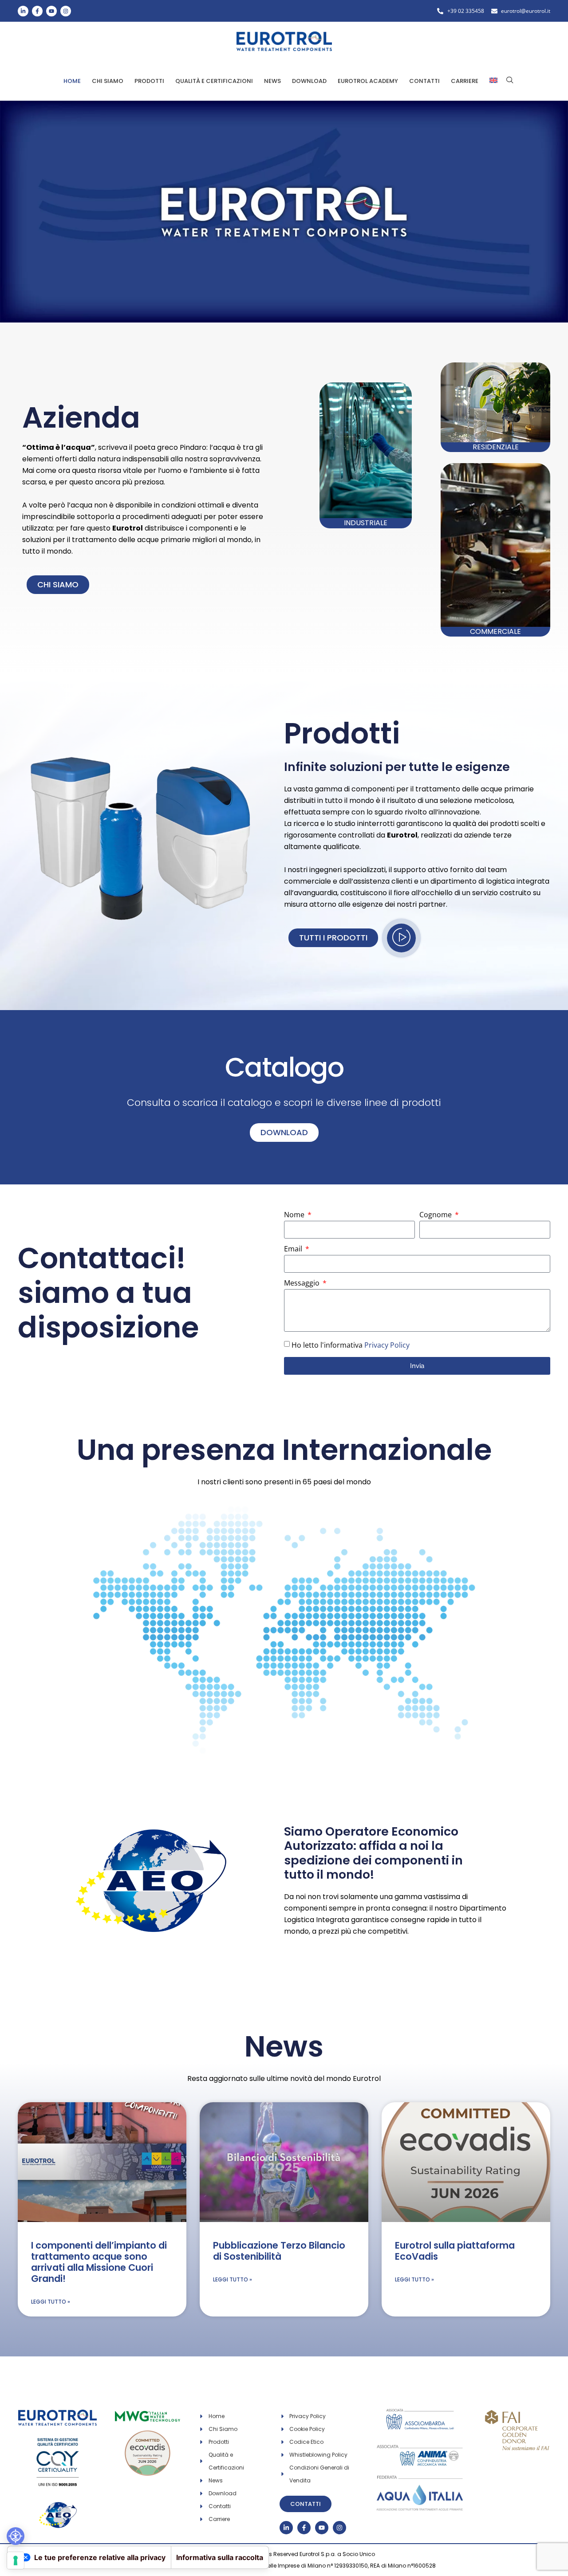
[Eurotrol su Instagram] (66, 11)
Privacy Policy (387, 1345)
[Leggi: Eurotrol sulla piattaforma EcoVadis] (466, 2162)
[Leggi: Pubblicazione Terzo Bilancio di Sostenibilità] (284, 2162)
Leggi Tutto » (51, 2302)
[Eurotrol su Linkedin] (23, 11)
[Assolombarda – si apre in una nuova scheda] (420, 2414)
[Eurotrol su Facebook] (37, 11)
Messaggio (303, 1284)
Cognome (436, 1215)
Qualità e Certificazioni (214, 81)
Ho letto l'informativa (351, 1345)
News (272, 81)
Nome (295, 1215)
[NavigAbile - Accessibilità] (16, 2536)
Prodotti (149, 81)
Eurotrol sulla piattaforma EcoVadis (455, 2251)
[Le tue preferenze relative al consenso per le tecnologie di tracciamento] (16, 2560)
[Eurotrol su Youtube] (51, 11)
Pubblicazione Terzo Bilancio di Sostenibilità (279, 2251)
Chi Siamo (108, 81)
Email (294, 1249)
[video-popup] (401, 938)
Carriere (465, 81)
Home (72, 81)
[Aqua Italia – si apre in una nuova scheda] (420, 2477)
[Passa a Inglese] (493, 81)
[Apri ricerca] (510, 80)
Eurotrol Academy (368, 81)
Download (309, 81)
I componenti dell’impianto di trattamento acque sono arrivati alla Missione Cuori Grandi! (99, 2262)
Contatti (424, 81)
